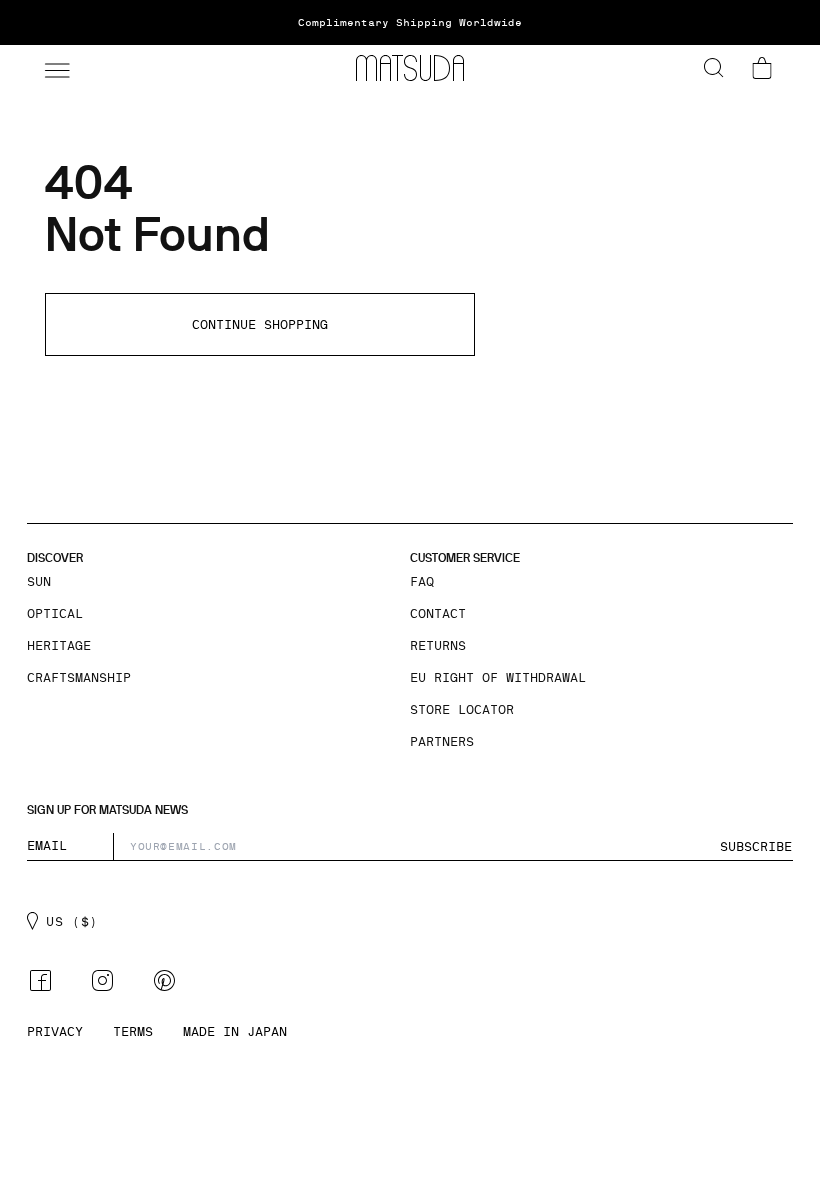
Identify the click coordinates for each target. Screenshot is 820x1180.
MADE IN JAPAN (235, 1032)
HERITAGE (59, 646)
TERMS (133, 1032)
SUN (39, 582)
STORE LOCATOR (462, 710)
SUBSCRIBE (756, 847)
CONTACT (438, 614)
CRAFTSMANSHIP (79, 678)
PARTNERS (442, 742)
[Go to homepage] (410, 68)
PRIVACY (55, 1032)
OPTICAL (55, 614)
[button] (55, 68)
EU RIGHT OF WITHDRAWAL (498, 678)
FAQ (422, 582)
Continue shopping (260, 325)
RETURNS (438, 646)
